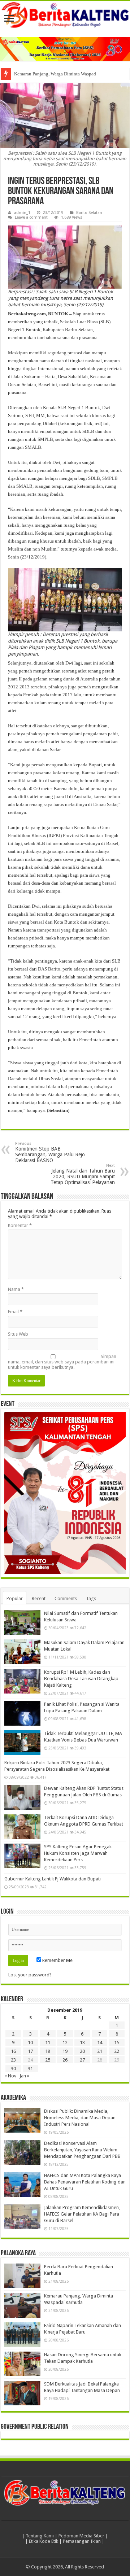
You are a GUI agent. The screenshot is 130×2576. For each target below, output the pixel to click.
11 (48, 2043)
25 (48, 2060)
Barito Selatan (89, 213)
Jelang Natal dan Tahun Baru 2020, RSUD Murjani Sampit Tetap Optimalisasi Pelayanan (83, 1174)
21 (100, 2051)
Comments (66, 1598)
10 (30, 2043)
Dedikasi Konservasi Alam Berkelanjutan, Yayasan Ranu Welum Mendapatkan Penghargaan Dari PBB (82, 2150)
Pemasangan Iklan (82, 2541)
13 (82, 2043)
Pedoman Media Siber (81, 2536)
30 (13, 2069)
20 (82, 2051)
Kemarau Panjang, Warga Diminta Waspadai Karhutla (66, 74)
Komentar (20, 1225)
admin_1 (22, 213)
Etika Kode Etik (44, 2541)
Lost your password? (30, 1975)
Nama (16, 1289)
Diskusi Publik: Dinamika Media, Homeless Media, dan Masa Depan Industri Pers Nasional (80, 2118)
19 (65, 2051)
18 (48, 2051)
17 (30, 2051)
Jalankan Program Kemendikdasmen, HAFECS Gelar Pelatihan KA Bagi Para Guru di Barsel (82, 2214)
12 (65, 2043)
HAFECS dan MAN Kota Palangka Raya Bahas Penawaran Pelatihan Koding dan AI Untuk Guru (85, 2182)
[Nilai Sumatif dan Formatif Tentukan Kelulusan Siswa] (22, 1622)
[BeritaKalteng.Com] (65, 15)
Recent (39, 1598)
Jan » (24, 2076)
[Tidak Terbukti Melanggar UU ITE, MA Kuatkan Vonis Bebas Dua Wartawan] (22, 1743)
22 (117, 2051)
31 (30, 2069)
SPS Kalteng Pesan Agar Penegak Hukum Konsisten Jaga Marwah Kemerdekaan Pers (78, 1853)
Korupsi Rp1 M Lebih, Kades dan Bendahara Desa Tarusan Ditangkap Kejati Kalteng (81, 1679)
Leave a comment (31, 217)
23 (13, 2060)
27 (82, 2060)
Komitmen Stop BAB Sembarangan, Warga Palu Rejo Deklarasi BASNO (50, 1152)
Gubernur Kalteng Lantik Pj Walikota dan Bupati (53, 1879)
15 (117, 2043)
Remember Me (57, 1960)
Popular (15, 1598)
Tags (91, 1598)
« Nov (10, 2076)
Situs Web (18, 1334)
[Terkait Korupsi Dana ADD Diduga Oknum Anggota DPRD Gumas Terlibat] (22, 1827)
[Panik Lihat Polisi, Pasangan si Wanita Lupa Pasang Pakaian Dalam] (22, 1713)
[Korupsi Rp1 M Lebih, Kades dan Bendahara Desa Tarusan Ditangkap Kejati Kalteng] (22, 1681)
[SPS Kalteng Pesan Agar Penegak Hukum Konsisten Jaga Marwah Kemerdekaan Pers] (22, 1856)
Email (15, 1312)
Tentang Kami (40, 2536)
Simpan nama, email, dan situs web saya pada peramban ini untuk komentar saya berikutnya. (62, 1362)
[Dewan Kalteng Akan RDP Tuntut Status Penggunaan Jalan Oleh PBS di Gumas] (22, 1797)
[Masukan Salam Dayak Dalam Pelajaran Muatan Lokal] (22, 1652)
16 (13, 2051)
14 (100, 2043)
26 (65, 2060)
